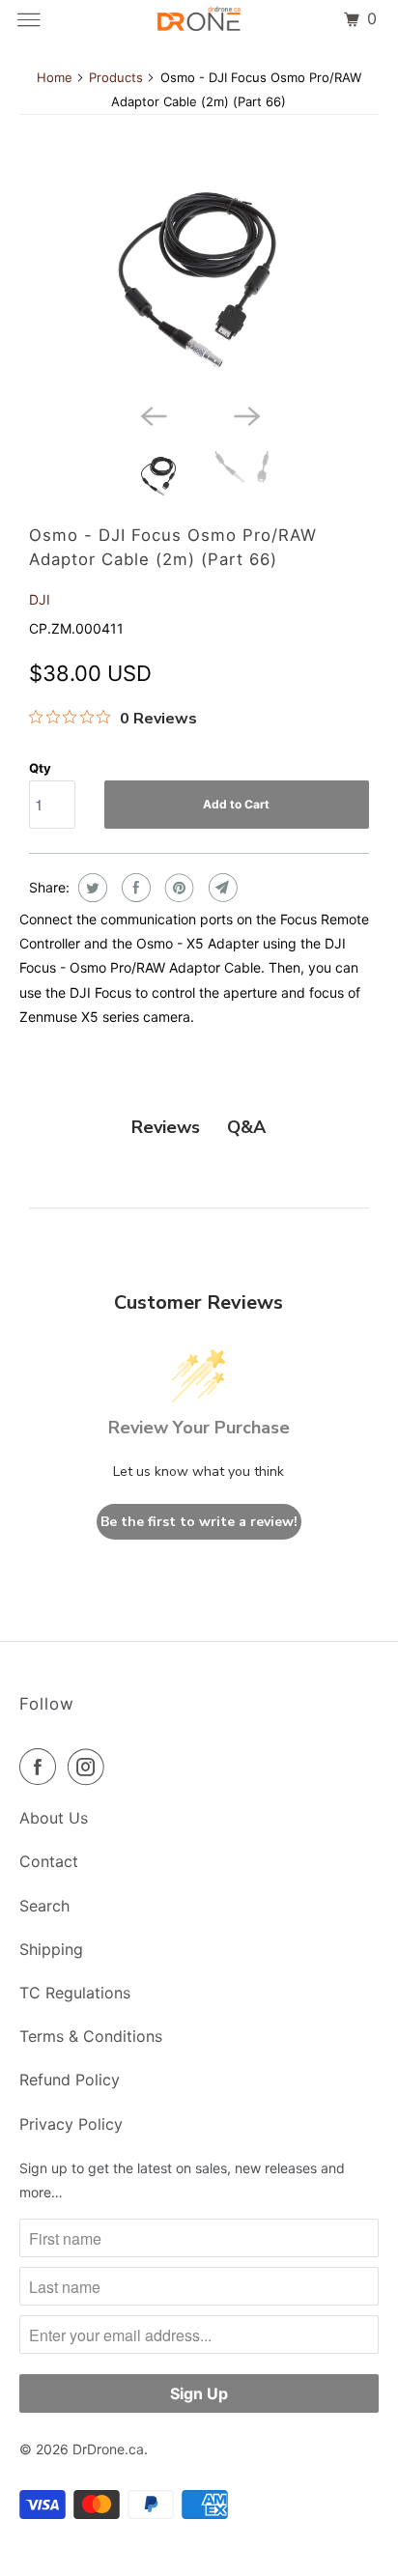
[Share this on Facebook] (134, 888)
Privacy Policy (71, 2124)
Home (55, 77)
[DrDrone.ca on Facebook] (42, 1767)
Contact (49, 1861)
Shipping (51, 1949)
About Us (54, 1818)
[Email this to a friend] (221, 888)
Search (44, 1906)
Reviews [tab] (166, 1127)
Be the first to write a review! (199, 1522)
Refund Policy (70, 2080)
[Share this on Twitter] (90, 888)
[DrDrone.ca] (199, 19)
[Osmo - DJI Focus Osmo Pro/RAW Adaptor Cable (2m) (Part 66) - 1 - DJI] (199, 280)
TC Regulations (75, 1993)
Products (116, 77)
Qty (40, 768)
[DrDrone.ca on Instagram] (90, 1767)
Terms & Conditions (91, 2036)
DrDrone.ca (108, 2449)
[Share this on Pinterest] (177, 888)
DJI (40, 599)
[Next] (245, 414)
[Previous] (153, 414)
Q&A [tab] (246, 1127)
